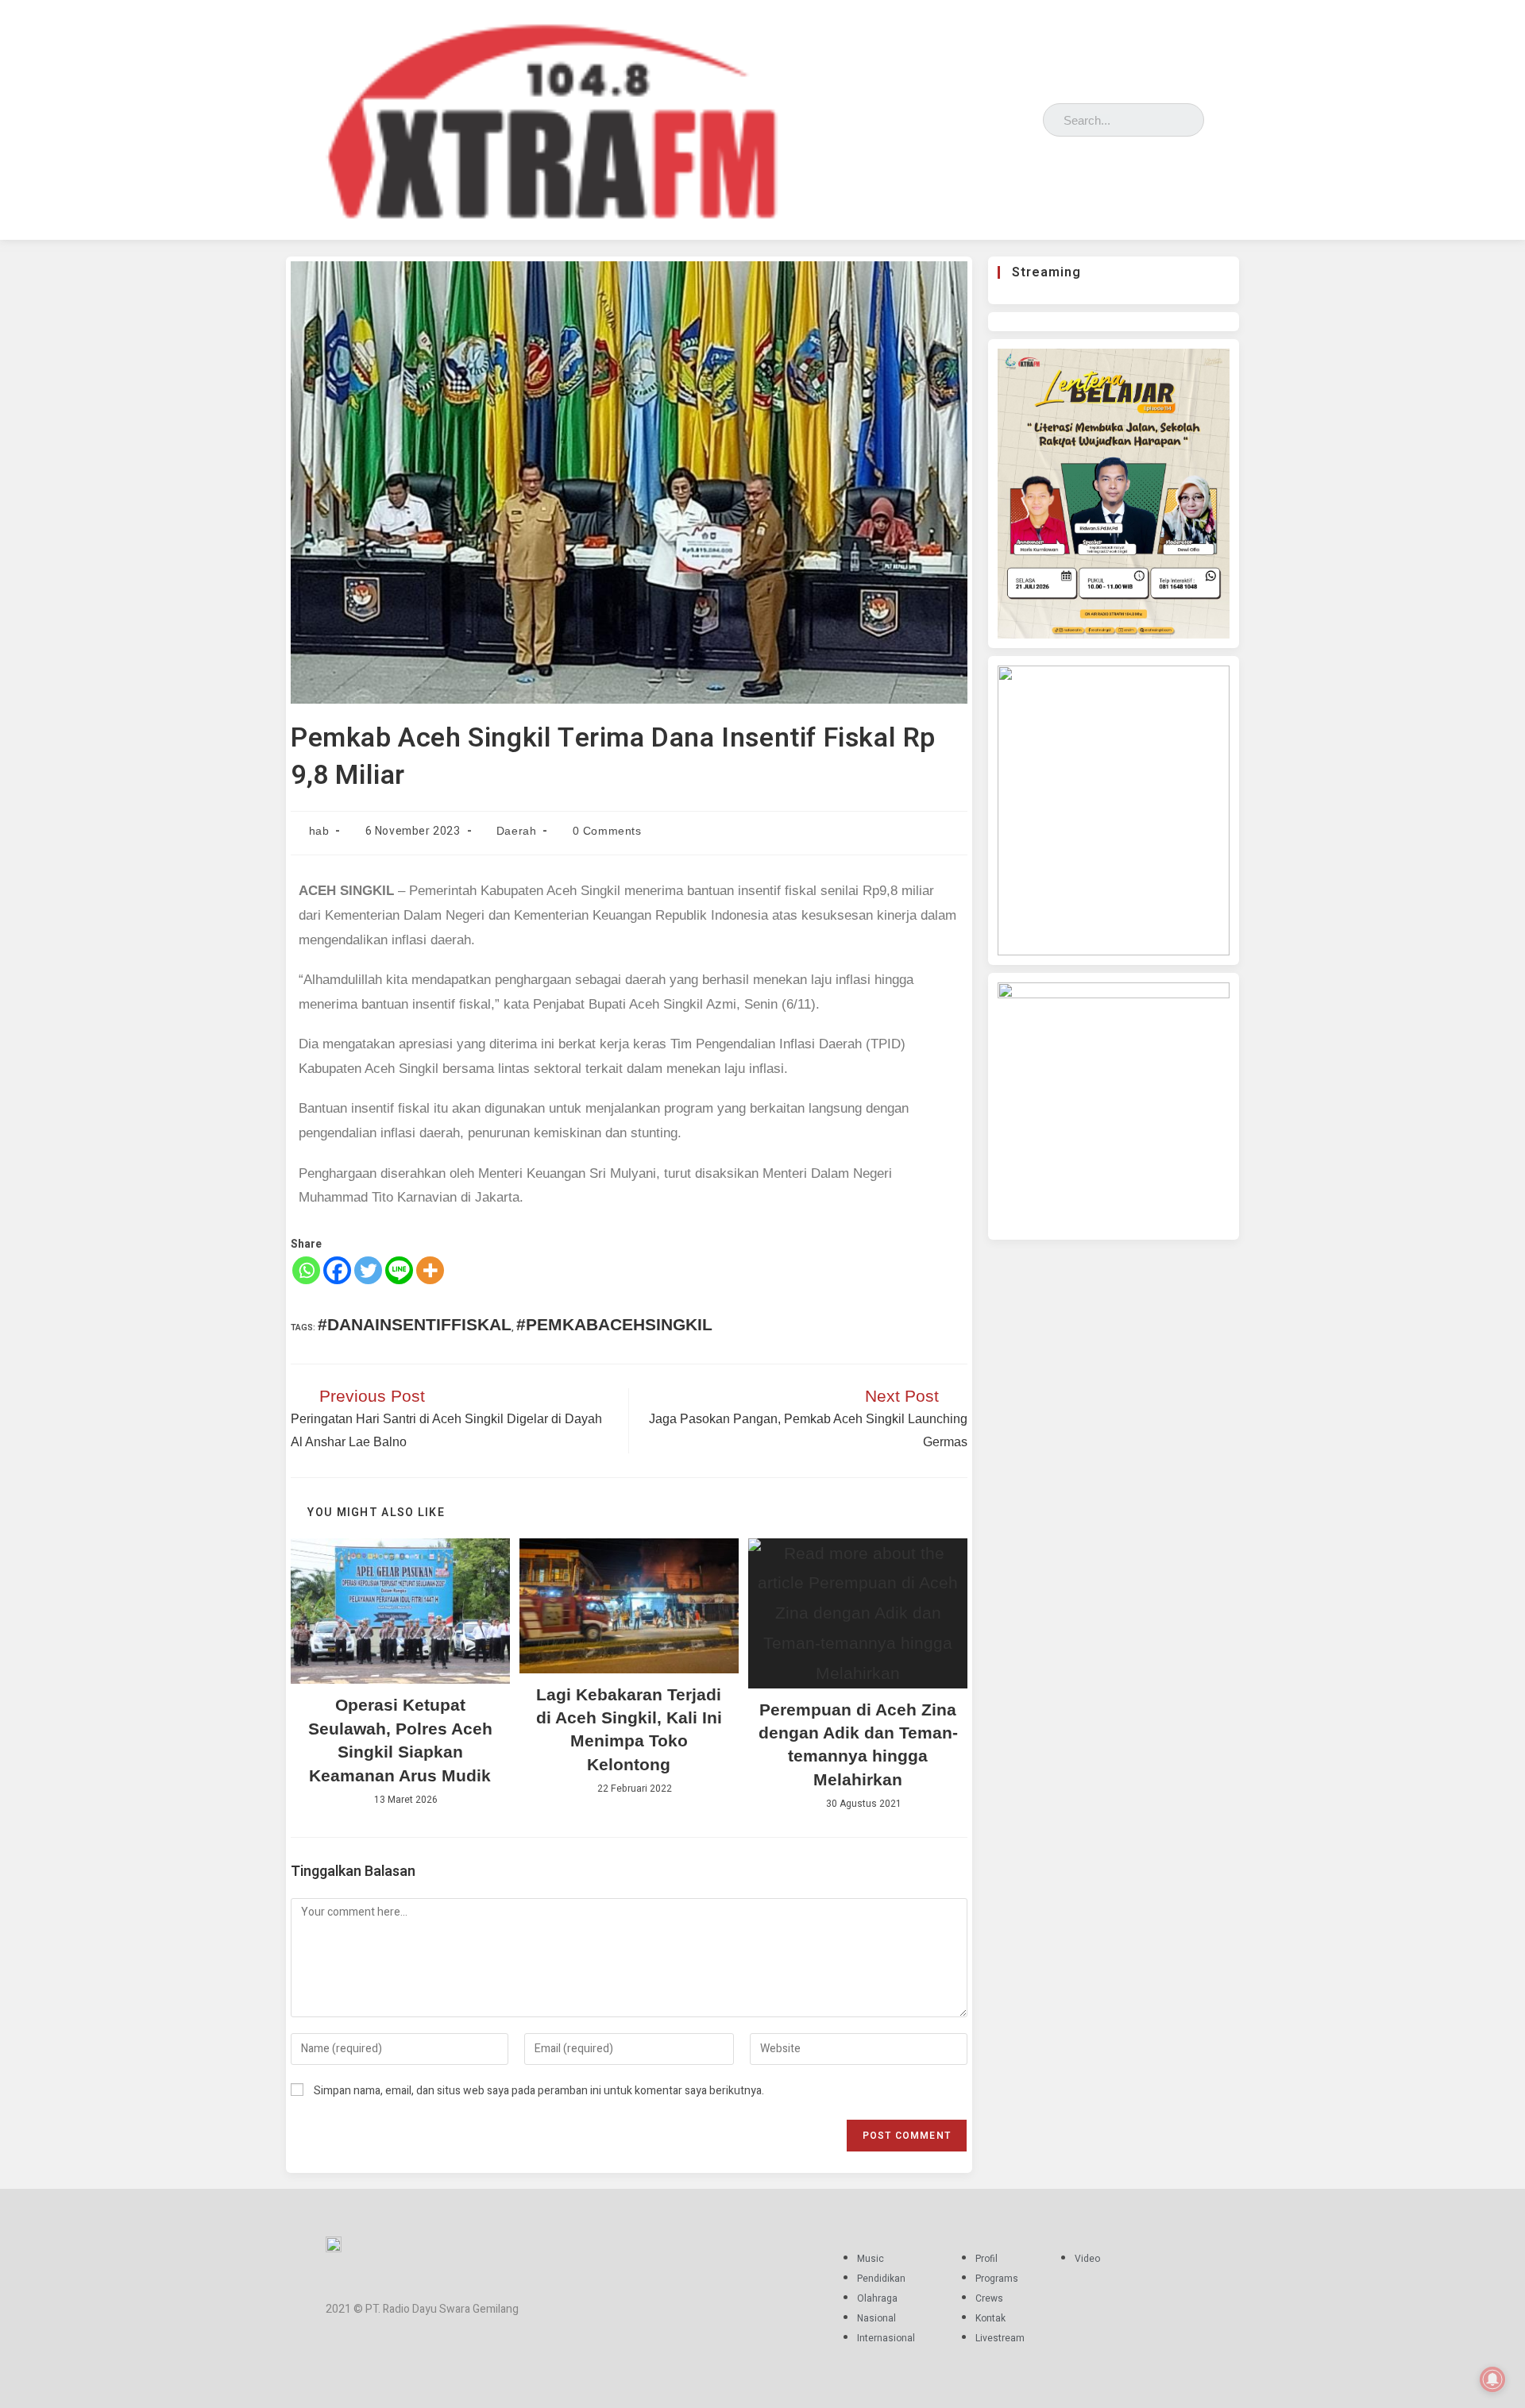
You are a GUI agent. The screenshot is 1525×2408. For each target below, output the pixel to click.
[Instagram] (981, 116)
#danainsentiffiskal (415, 1324)
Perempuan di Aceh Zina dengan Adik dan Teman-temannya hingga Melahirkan (858, 1744)
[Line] (399, 1270)
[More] (430, 1270)
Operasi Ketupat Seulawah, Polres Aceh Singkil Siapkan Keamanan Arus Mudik (400, 1740)
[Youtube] (1027, 116)
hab (319, 831)
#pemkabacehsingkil (614, 1324)
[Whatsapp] (306, 1270)
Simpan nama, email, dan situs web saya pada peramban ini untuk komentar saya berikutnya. (539, 2091)
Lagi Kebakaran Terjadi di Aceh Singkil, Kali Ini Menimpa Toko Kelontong (629, 1729)
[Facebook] (957, 116)
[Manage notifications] (1492, 2379)
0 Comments (607, 831)
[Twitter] (1004, 116)
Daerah (517, 831)
